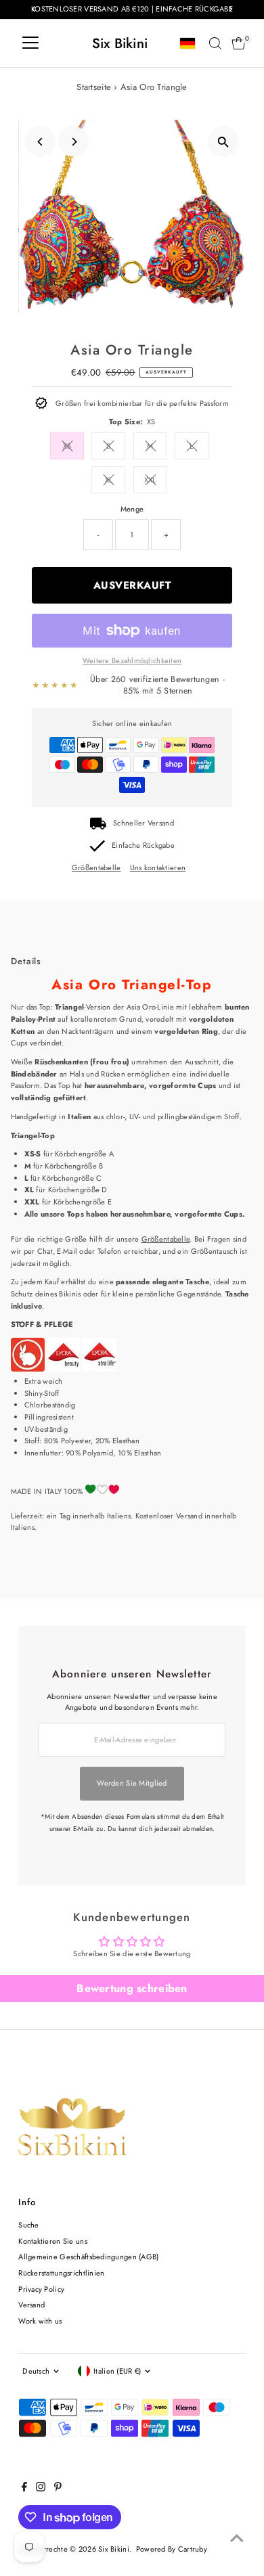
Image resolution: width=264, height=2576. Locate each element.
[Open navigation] (30, 43)
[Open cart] (239, 43)
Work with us (40, 2321)
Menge (132, 509)
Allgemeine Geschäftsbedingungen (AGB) (88, 2257)
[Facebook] (24, 2489)
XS (67, 446)
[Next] (73, 142)
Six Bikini (120, 43)
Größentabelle (96, 868)
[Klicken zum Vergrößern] (224, 142)
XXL (150, 480)
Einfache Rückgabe (143, 845)
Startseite (94, 87)
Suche (28, 2225)
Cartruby (193, 2549)
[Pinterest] (58, 2489)
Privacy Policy (41, 2289)
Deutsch (36, 2371)
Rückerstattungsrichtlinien (61, 2273)
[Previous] (40, 142)
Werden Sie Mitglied (132, 1783)
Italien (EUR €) (117, 2371)
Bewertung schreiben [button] (132, 1988)
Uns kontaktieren (158, 868)
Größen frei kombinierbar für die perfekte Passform (142, 403)
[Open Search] (215, 43)
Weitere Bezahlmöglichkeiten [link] (132, 660)
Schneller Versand (144, 823)
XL (109, 480)
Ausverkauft (132, 585)
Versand (31, 2305)
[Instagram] (41, 2489)
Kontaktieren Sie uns (53, 2241)
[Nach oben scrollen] (237, 2539)
